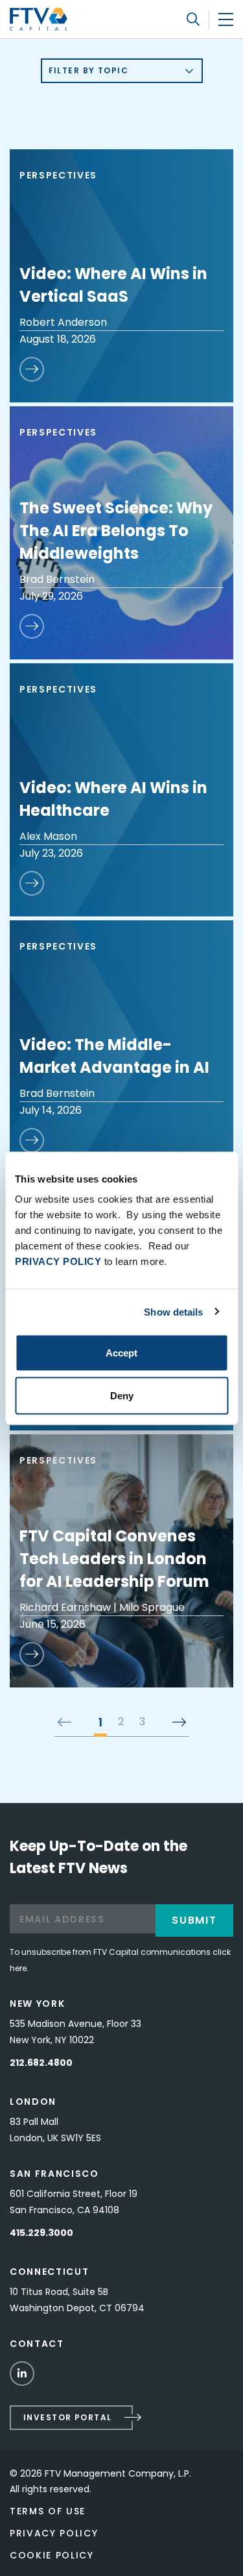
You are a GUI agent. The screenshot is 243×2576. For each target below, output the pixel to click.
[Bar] (226, 19)
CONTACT (37, 2344)
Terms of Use (48, 2511)
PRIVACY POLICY (58, 1261)
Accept (121, 1353)
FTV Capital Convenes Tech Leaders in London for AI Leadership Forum (114, 1559)
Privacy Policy (54, 2533)
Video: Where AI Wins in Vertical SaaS (113, 285)
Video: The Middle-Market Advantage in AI (114, 1056)
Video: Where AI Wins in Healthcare (113, 799)
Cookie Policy (52, 2555)
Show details (173, 1311)
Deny (122, 1395)
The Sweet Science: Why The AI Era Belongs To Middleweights (116, 531)
